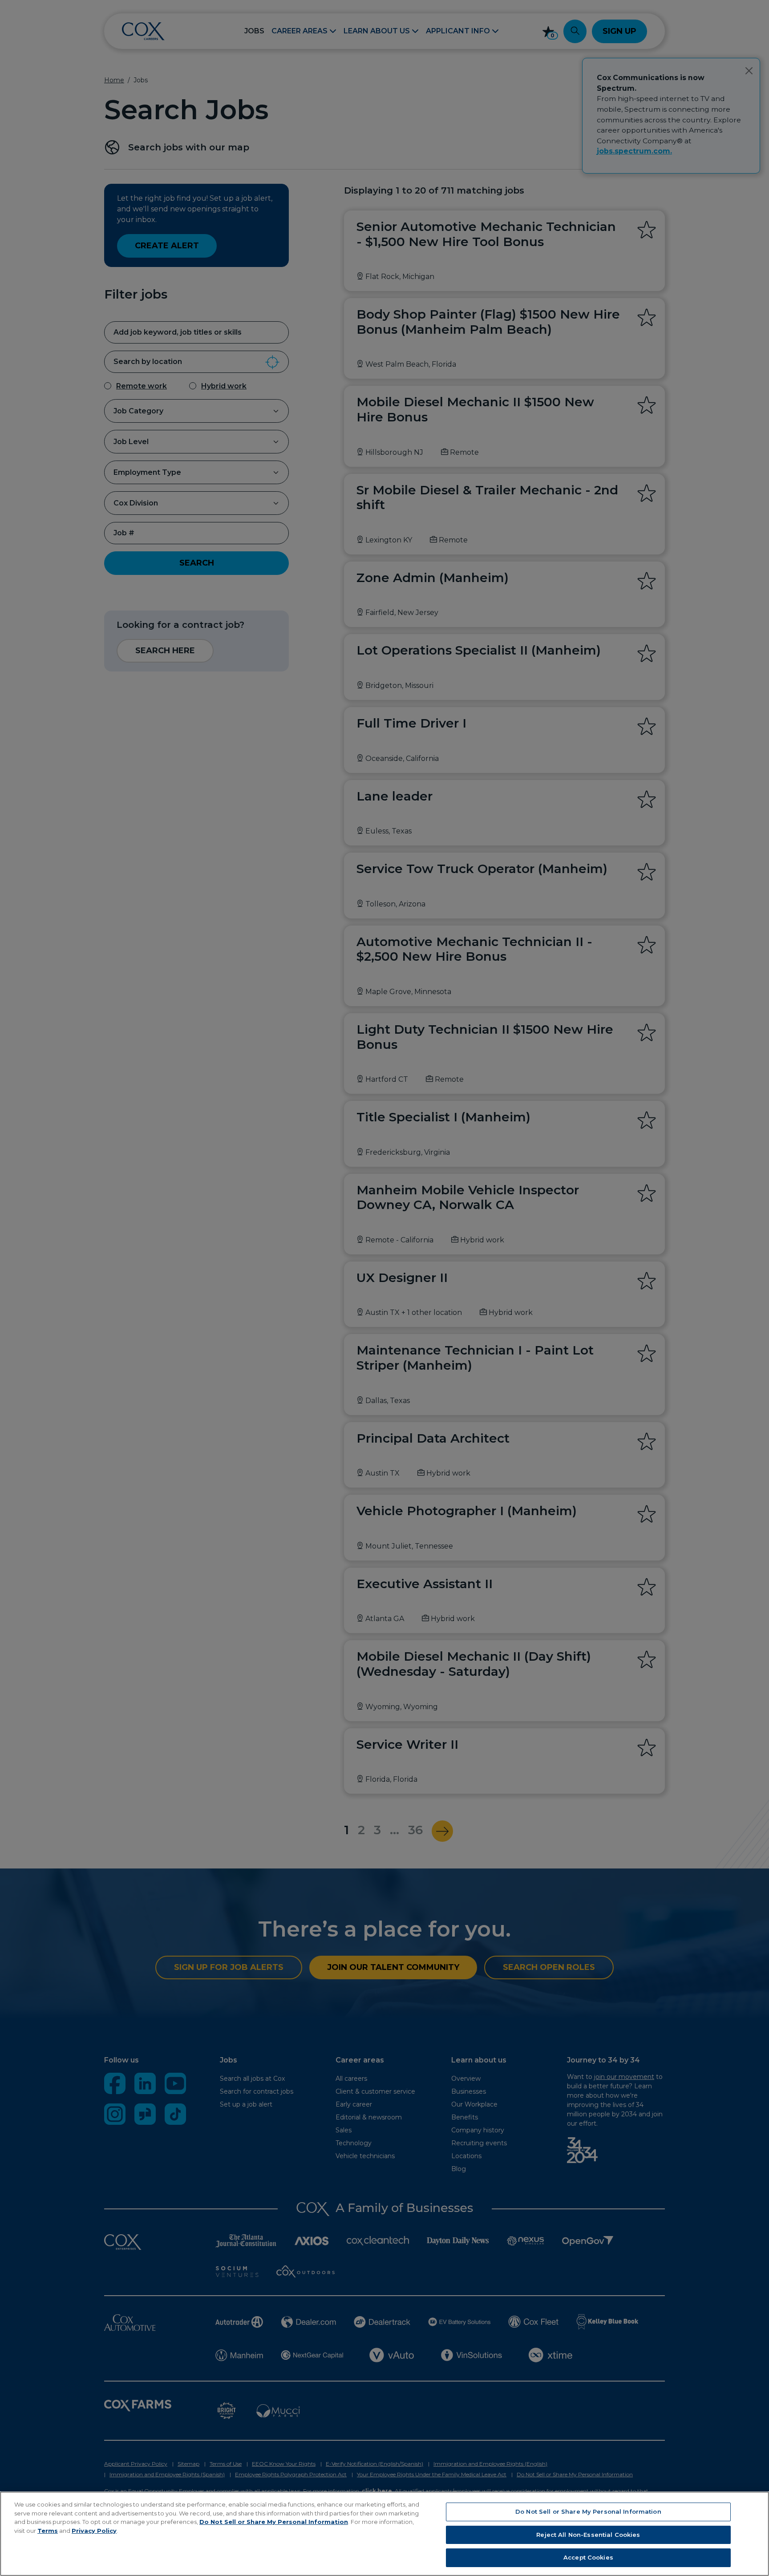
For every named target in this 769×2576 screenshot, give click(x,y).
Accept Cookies (588, 2557)
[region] (384, 2534)
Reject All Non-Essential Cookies (588, 2535)
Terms (48, 2531)
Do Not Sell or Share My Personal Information (274, 2522)
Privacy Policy (94, 2531)
